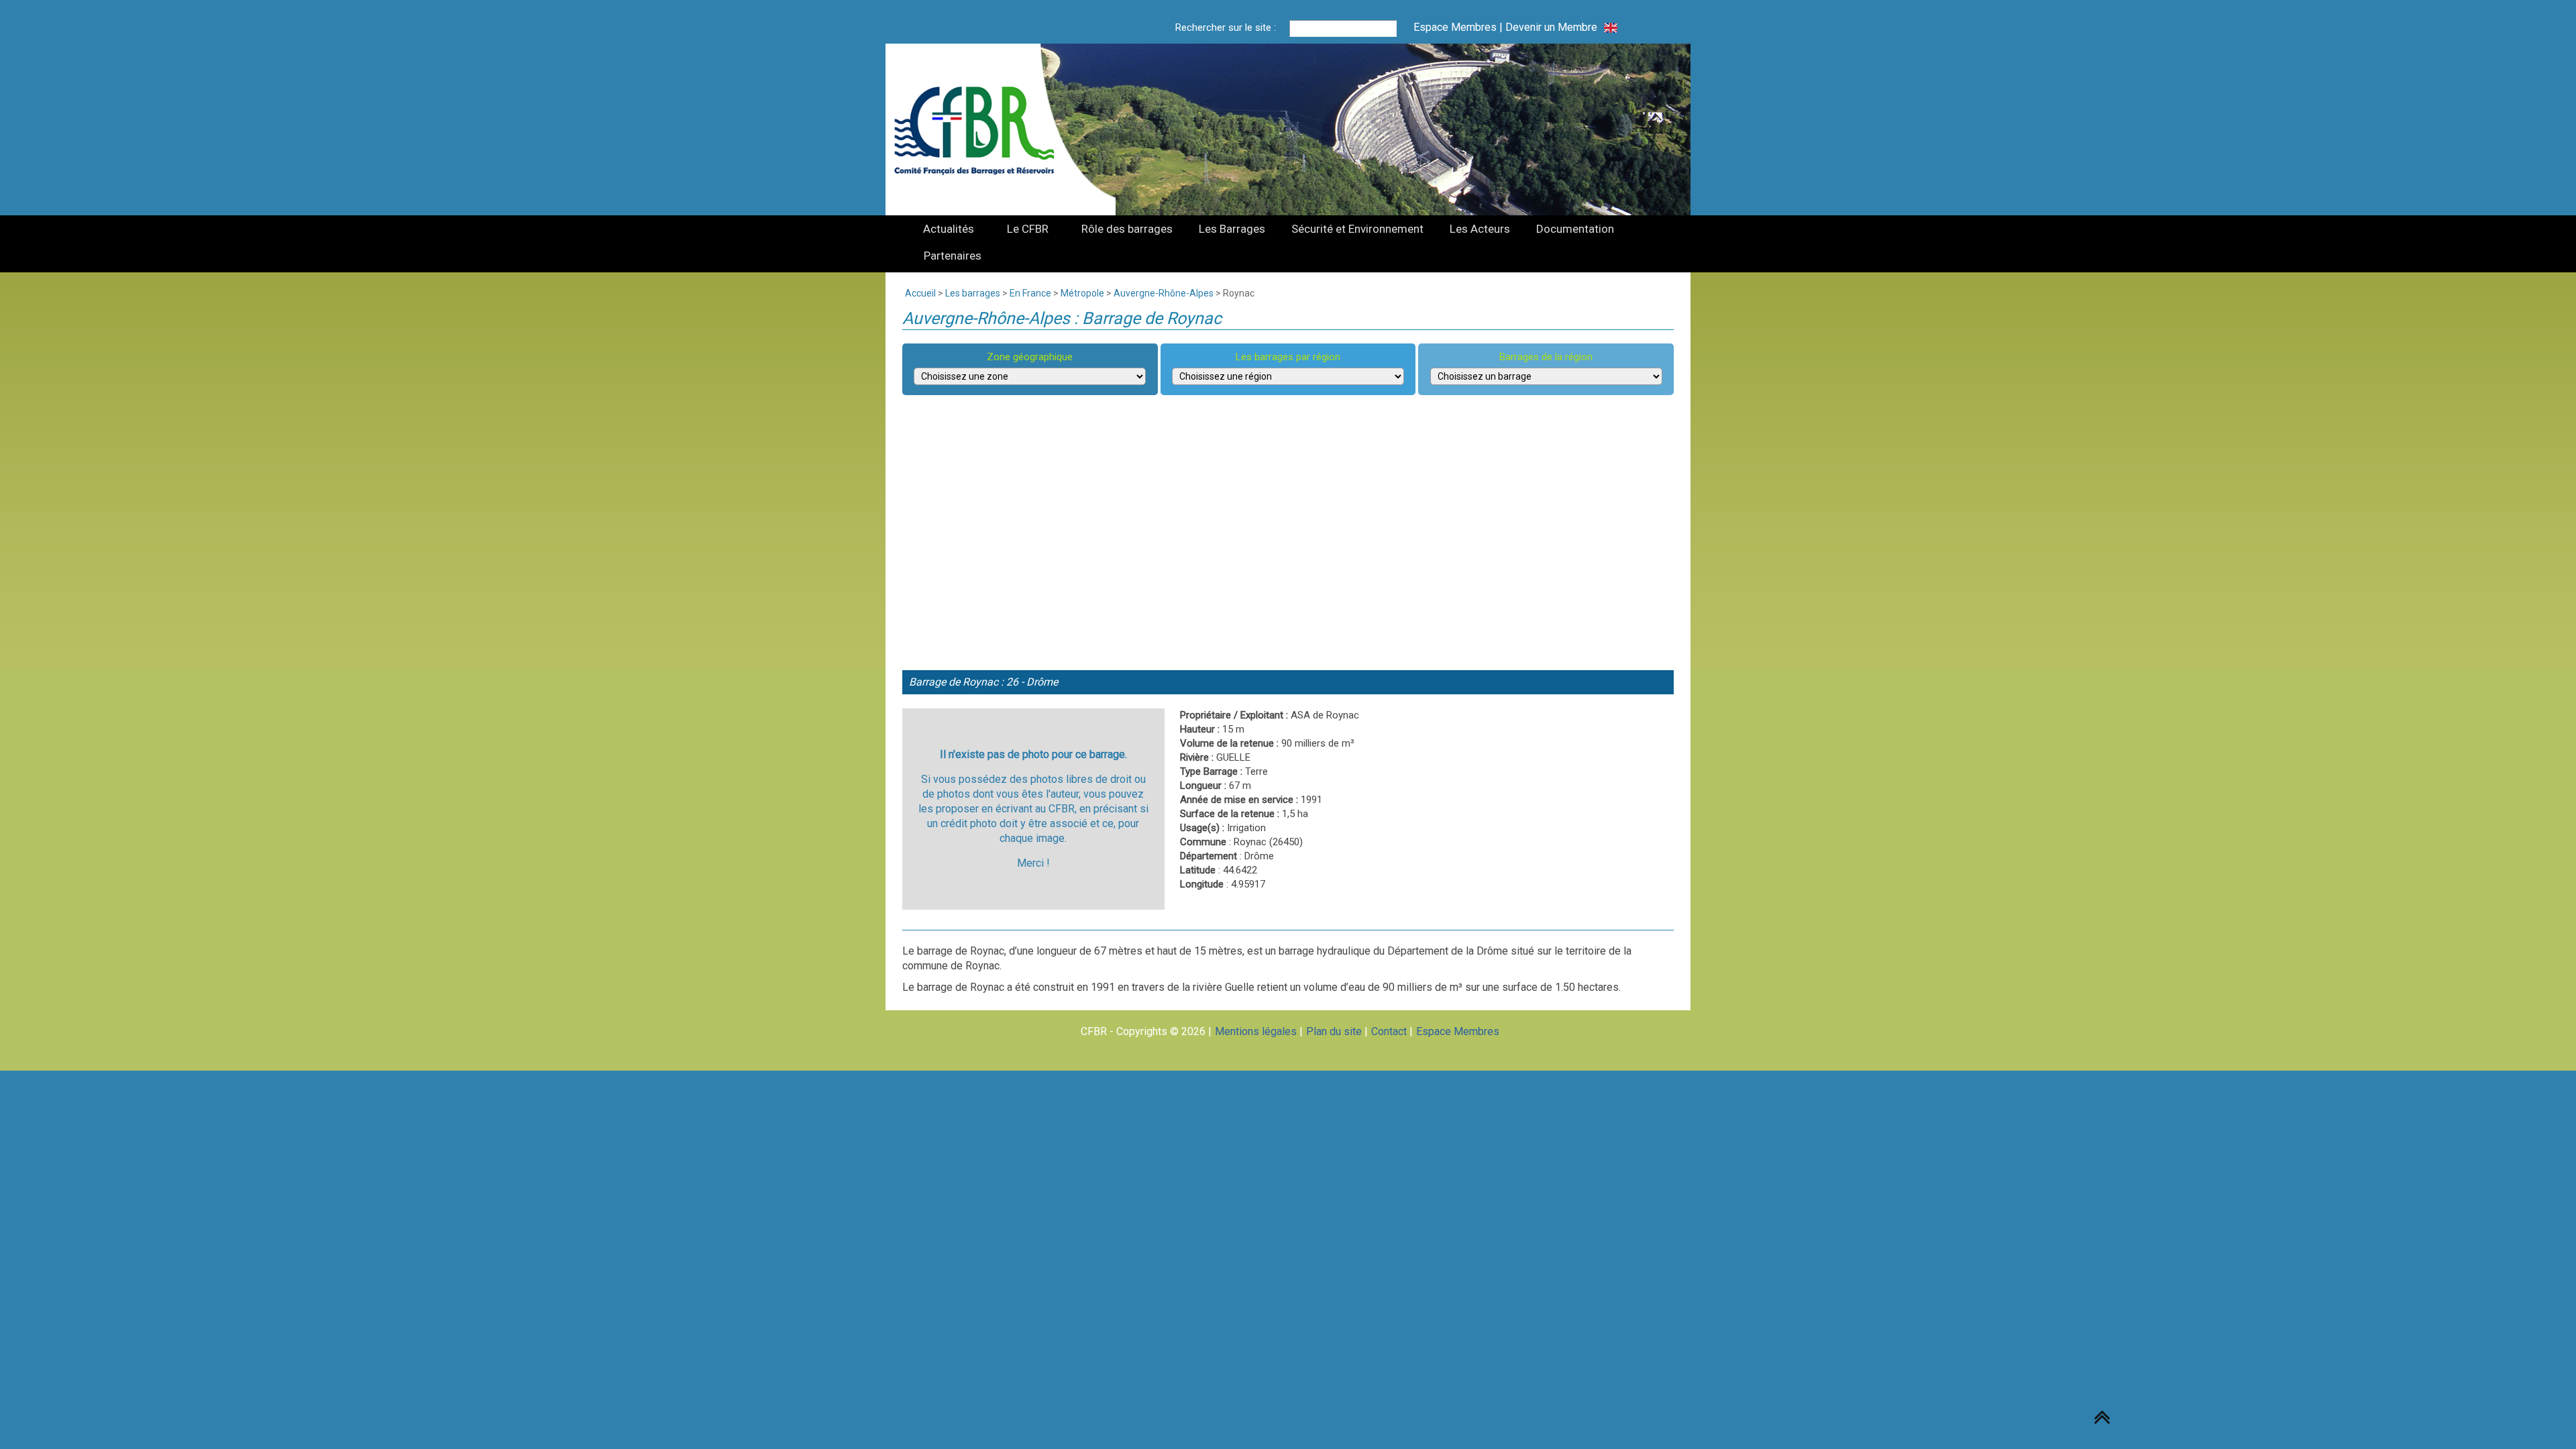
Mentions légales (1256, 1031)
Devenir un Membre (1551, 27)
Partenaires (953, 256)
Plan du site (1334, 1031)
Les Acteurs (1480, 229)
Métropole (1082, 293)
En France (1030, 293)
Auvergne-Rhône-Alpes (1164, 293)
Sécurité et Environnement (1357, 229)
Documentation (1575, 229)
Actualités (949, 229)
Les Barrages (1232, 229)
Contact (1389, 1031)
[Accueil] (982, 129)
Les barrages (973, 293)
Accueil (920, 293)
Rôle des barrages (1127, 229)
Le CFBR (1028, 229)
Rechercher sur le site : (1226, 28)
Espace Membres (1455, 27)
